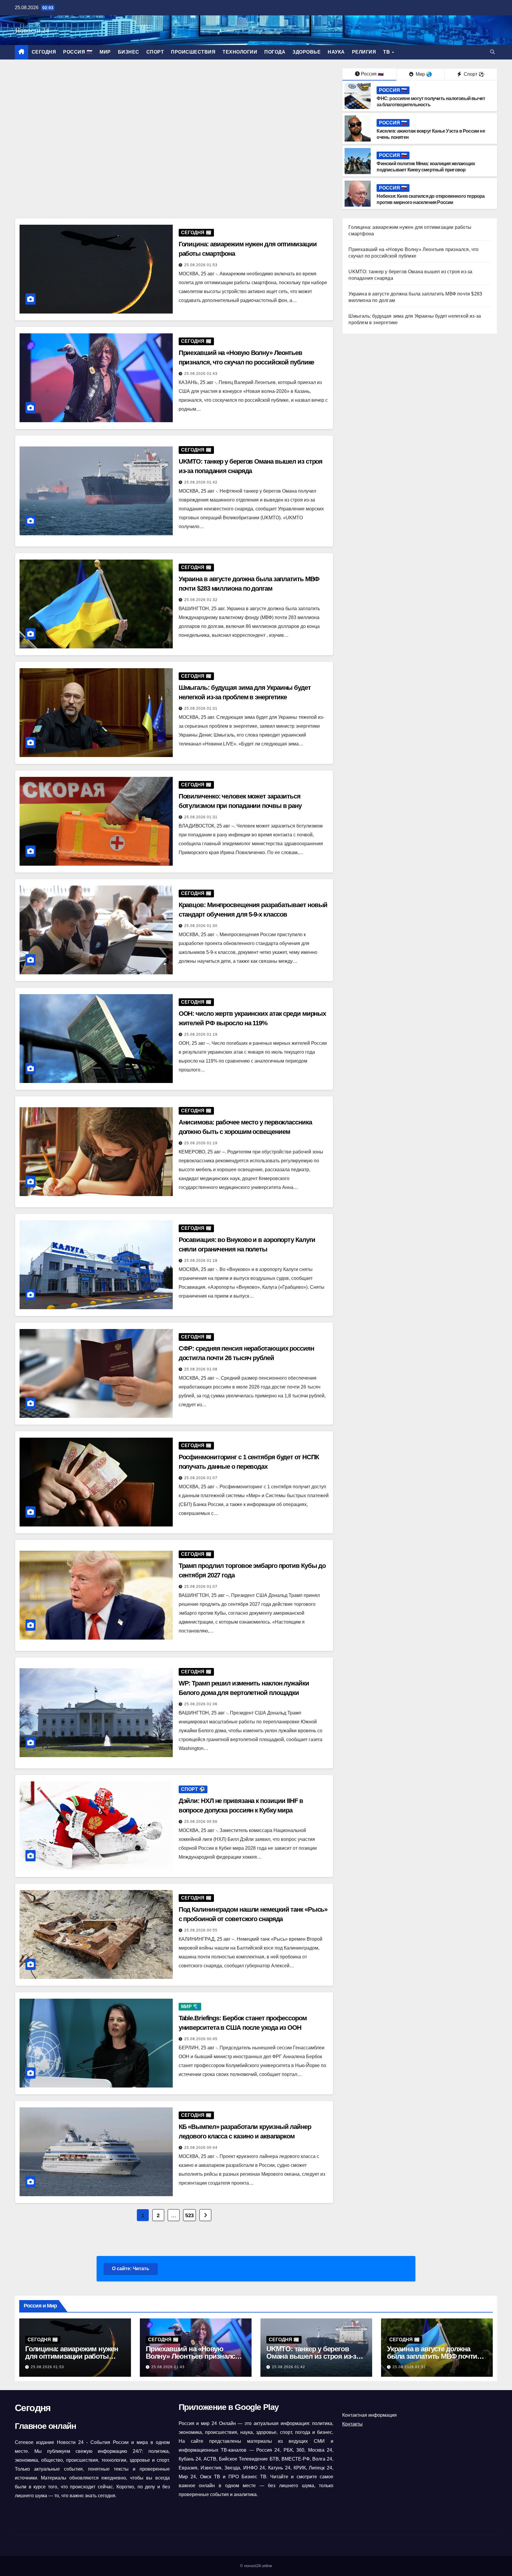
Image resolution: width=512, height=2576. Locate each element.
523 (189, 2215)
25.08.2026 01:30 (201, 926)
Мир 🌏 (423, 74)
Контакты (352, 2424)
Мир (105, 52)
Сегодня (44, 52)
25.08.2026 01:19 (201, 1034)
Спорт (155, 52)
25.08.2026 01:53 (201, 265)
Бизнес (129, 52)
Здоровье (307, 52)
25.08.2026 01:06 (201, 1704)
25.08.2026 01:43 (201, 374)
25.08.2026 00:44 (201, 2148)
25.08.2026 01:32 (201, 600)
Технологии (240, 52)
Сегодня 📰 (196, 233)
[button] (492, 52)
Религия (364, 52)
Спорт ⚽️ (473, 74)
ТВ (387, 52)
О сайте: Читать (131, 2269)
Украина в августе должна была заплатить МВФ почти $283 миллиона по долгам (432, 2356)
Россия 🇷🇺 (78, 52)
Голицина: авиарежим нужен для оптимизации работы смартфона (72, 2356)
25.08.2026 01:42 (201, 482)
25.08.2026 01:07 (201, 1478)
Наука (336, 52)
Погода (275, 52)
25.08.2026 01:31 (201, 708)
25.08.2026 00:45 (201, 2039)
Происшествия (193, 52)
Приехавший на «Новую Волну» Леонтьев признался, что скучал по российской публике (193, 2360)
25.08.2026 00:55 (201, 1930)
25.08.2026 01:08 (201, 1369)
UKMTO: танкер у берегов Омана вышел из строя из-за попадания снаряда (313, 2356)
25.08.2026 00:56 (201, 1822)
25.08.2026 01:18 (201, 1261)
